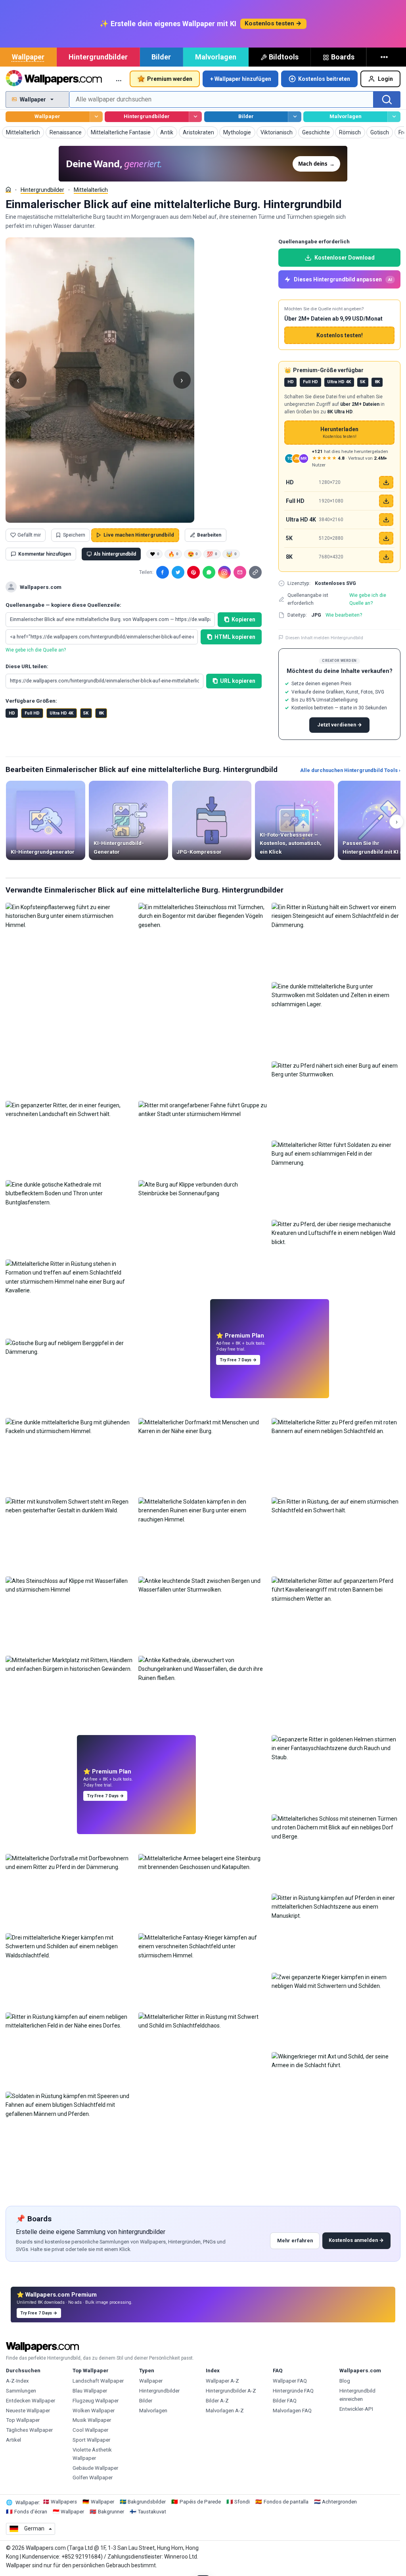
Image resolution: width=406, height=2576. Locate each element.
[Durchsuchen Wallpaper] (96, 117)
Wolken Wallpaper (94, 2411)
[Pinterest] (193, 572)
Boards (343, 57)
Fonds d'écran (31, 2512)
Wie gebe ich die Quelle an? (36, 650)
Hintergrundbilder (98, 57)
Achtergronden (339, 2502)
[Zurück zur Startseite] (54, 79)
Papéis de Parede (200, 2502)
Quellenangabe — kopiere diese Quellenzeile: (63, 605)
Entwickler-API (356, 2409)
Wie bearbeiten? (344, 615)
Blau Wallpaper (90, 2391)
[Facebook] (163, 572)
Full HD (32, 713)
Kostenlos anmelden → (356, 2240)
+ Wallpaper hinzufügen (241, 79)
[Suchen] (387, 99)
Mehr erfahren (295, 2241)
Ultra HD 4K (61, 713)
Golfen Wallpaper (93, 2478)
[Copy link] (255, 572)
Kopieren (243, 619)
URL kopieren (238, 681)
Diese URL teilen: (27, 666)
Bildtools (284, 57)
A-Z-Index (17, 2381)
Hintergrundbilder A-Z (231, 2391)
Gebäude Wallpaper (95, 2468)
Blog (345, 2381)
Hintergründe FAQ (293, 2391)
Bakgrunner (111, 2512)
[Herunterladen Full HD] (386, 501)
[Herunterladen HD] (386, 482)
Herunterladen (339, 433)
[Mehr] (385, 57)
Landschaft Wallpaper (98, 2381)
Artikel (13, 2440)
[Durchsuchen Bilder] (294, 117)
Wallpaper (28, 57)
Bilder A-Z (217, 2401)
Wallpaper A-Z (222, 2381)
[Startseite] (8, 189)
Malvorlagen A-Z (225, 2411)
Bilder (161, 57)
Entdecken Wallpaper (31, 2401)
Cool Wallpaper (90, 2430)
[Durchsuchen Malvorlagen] (394, 117)
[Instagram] (224, 572)
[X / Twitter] (178, 572)
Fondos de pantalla (286, 2502)
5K (86, 713)
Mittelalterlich (91, 190)
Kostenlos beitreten (324, 79)
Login (385, 79)
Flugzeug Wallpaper (96, 2401)
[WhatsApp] (209, 572)
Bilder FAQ (285, 2401)
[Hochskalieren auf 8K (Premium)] (386, 557)
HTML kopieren (235, 637)
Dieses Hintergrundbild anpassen (343, 279)
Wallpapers (64, 2502)
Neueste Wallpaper (28, 2411)
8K (101, 713)
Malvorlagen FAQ (292, 2411)
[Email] (240, 572)
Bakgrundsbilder (147, 2502)
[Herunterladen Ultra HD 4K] (386, 520)
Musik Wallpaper (92, 2420)
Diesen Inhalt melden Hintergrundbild (324, 638)
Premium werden (170, 79)
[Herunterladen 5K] (386, 538)
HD (12, 713)
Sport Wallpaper (91, 2440)
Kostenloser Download (345, 258)
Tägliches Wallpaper (29, 2430)
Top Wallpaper (23, 2420)
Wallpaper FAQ (290, 2381)
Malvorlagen (216, 57)
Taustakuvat (152, 2512)
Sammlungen (21, 2391)
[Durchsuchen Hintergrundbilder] (195, 117)
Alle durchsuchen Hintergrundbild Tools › (350, 770)
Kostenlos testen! (340, 335)
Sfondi (242, 2502)
